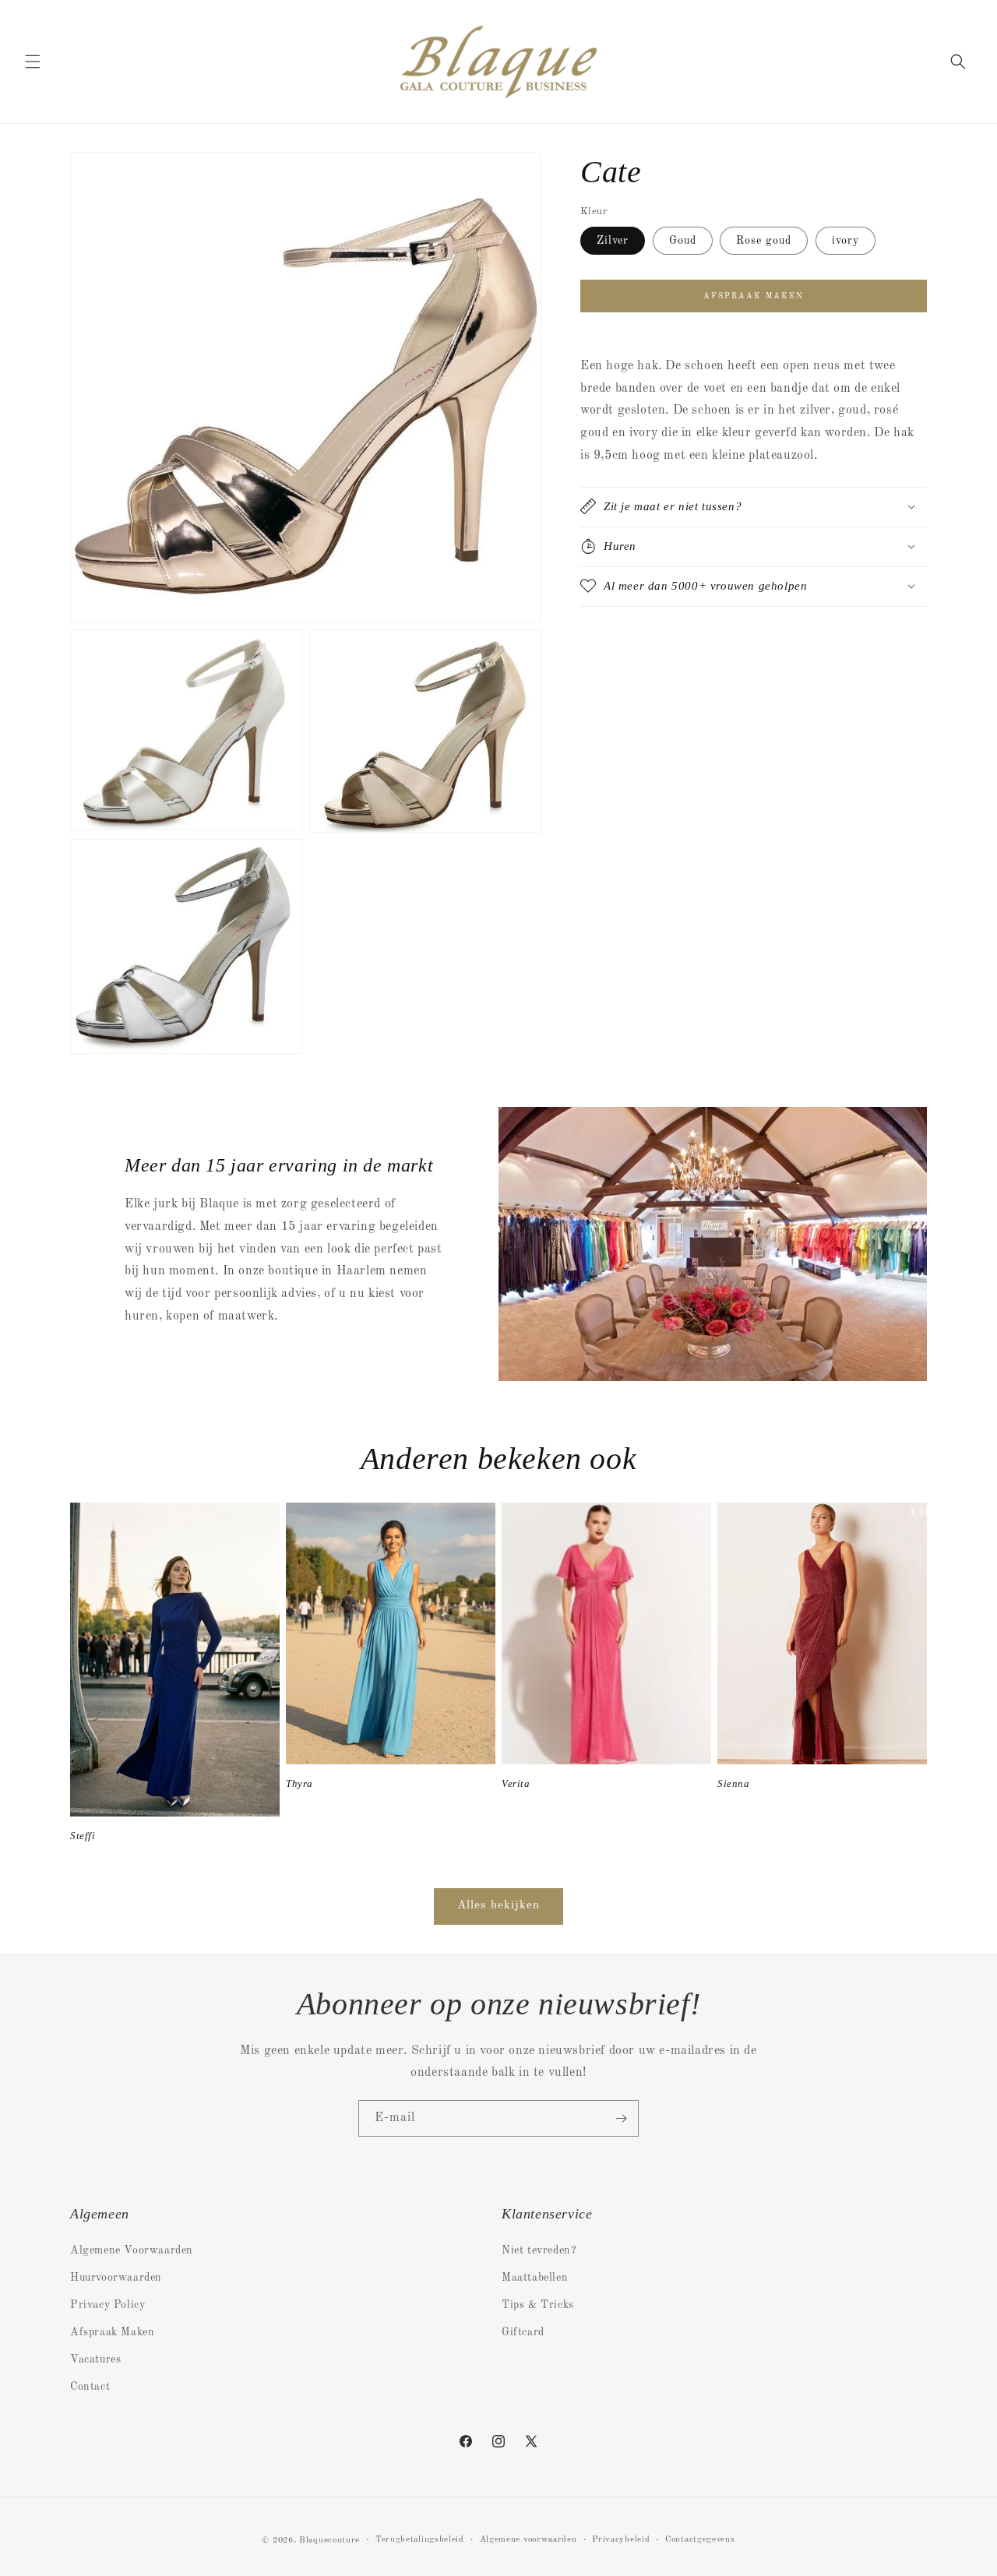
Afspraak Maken (112, 2332)
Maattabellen (535, 2278)
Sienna (734, 1783)
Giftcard (523, 2332)
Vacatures (95, 2359)
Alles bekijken (498, 1906)
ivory (846, 241)
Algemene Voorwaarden (132, 2250)
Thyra (299, 1783)
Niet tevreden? (539, 2250)
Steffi (83, 1836)
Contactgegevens (700, 2540)
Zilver (613, 241)
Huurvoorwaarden (116, 2278)
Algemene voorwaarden (528, 2540)
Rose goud (764, 241)
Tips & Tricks (538, 2305)
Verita (516, 1783)
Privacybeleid (621, 2540)
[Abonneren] (621, 2118)
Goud (683, 241)
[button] (33, 62)
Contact (90, 2387)
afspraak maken (754, 296)
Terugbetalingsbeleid (420, 2540)
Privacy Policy (107, 2305)
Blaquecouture (329, 2541)
